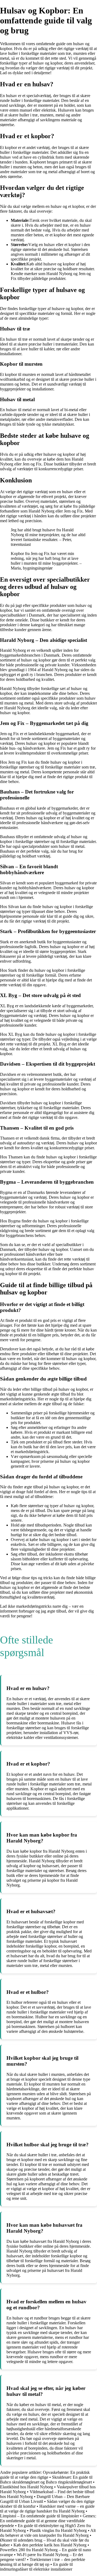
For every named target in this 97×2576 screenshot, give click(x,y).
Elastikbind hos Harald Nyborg (27, 2487)
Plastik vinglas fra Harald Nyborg (58, 2530)
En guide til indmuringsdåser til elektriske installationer (36, 2567)
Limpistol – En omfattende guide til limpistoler (39, 2516)
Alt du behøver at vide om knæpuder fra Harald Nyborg (48, 2533)
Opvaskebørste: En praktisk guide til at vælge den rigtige (45, 2475)
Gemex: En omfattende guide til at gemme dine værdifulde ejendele (48, 2521)
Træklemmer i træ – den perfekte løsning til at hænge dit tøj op (43, 2562)
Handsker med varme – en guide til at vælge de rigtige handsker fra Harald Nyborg (47, 2509)
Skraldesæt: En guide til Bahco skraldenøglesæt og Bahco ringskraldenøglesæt (46, 2480)
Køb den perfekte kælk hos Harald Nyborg (50, 2545)
